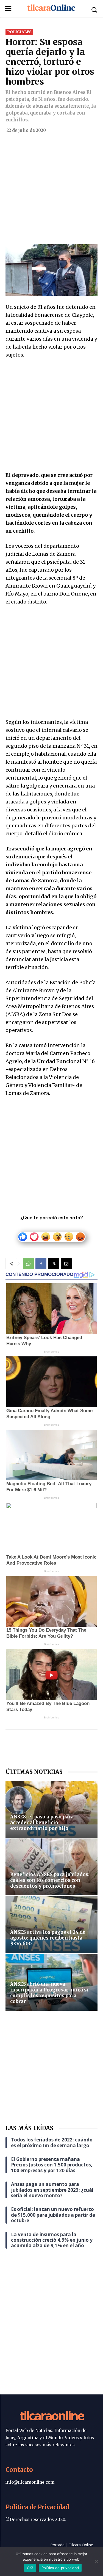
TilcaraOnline (52, 2415)
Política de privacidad (60, 2568)
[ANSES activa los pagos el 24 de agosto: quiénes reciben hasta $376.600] (51, 1925)
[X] (54, 1264)
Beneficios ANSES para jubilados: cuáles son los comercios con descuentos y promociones (50, 1880)
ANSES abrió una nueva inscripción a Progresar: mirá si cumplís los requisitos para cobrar (49, 1993)
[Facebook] (41, 1264)
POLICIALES (19, 32)
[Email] (66, 1264)
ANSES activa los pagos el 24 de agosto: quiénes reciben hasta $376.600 (48, 1938)
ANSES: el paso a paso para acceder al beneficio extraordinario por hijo (42, 1823)
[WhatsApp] (28, 1264)
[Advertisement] (51, 190)
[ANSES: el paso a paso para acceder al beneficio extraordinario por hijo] (51, 1809)
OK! (30, 2568)
